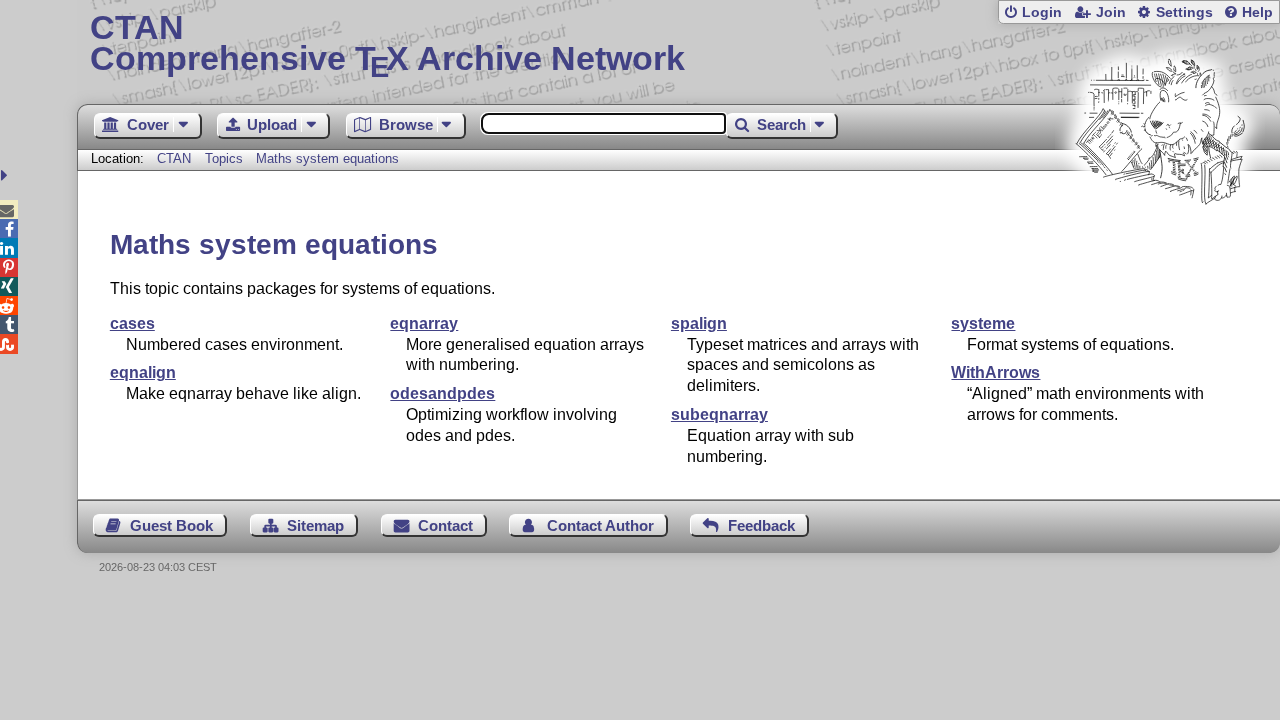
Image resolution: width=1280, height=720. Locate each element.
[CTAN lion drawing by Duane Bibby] (1160, 242)
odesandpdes (442, 393)
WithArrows (995, 372)
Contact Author (600, 525)
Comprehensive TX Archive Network (387, 45)
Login (1042, 12)
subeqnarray (719, 414)
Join (1111, 12)
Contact (445, 525)
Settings (1184, 12)
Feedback (761, 525)
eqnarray (424, 323)
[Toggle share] (6, 175)
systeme (983, 323)
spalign (699, 323)
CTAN (174, 158)
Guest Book (171, 525)
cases (132, 323)
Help (1257, 12)
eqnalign (143, 372)
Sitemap (315, 525)
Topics (226, 158)
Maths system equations (327, 158)
